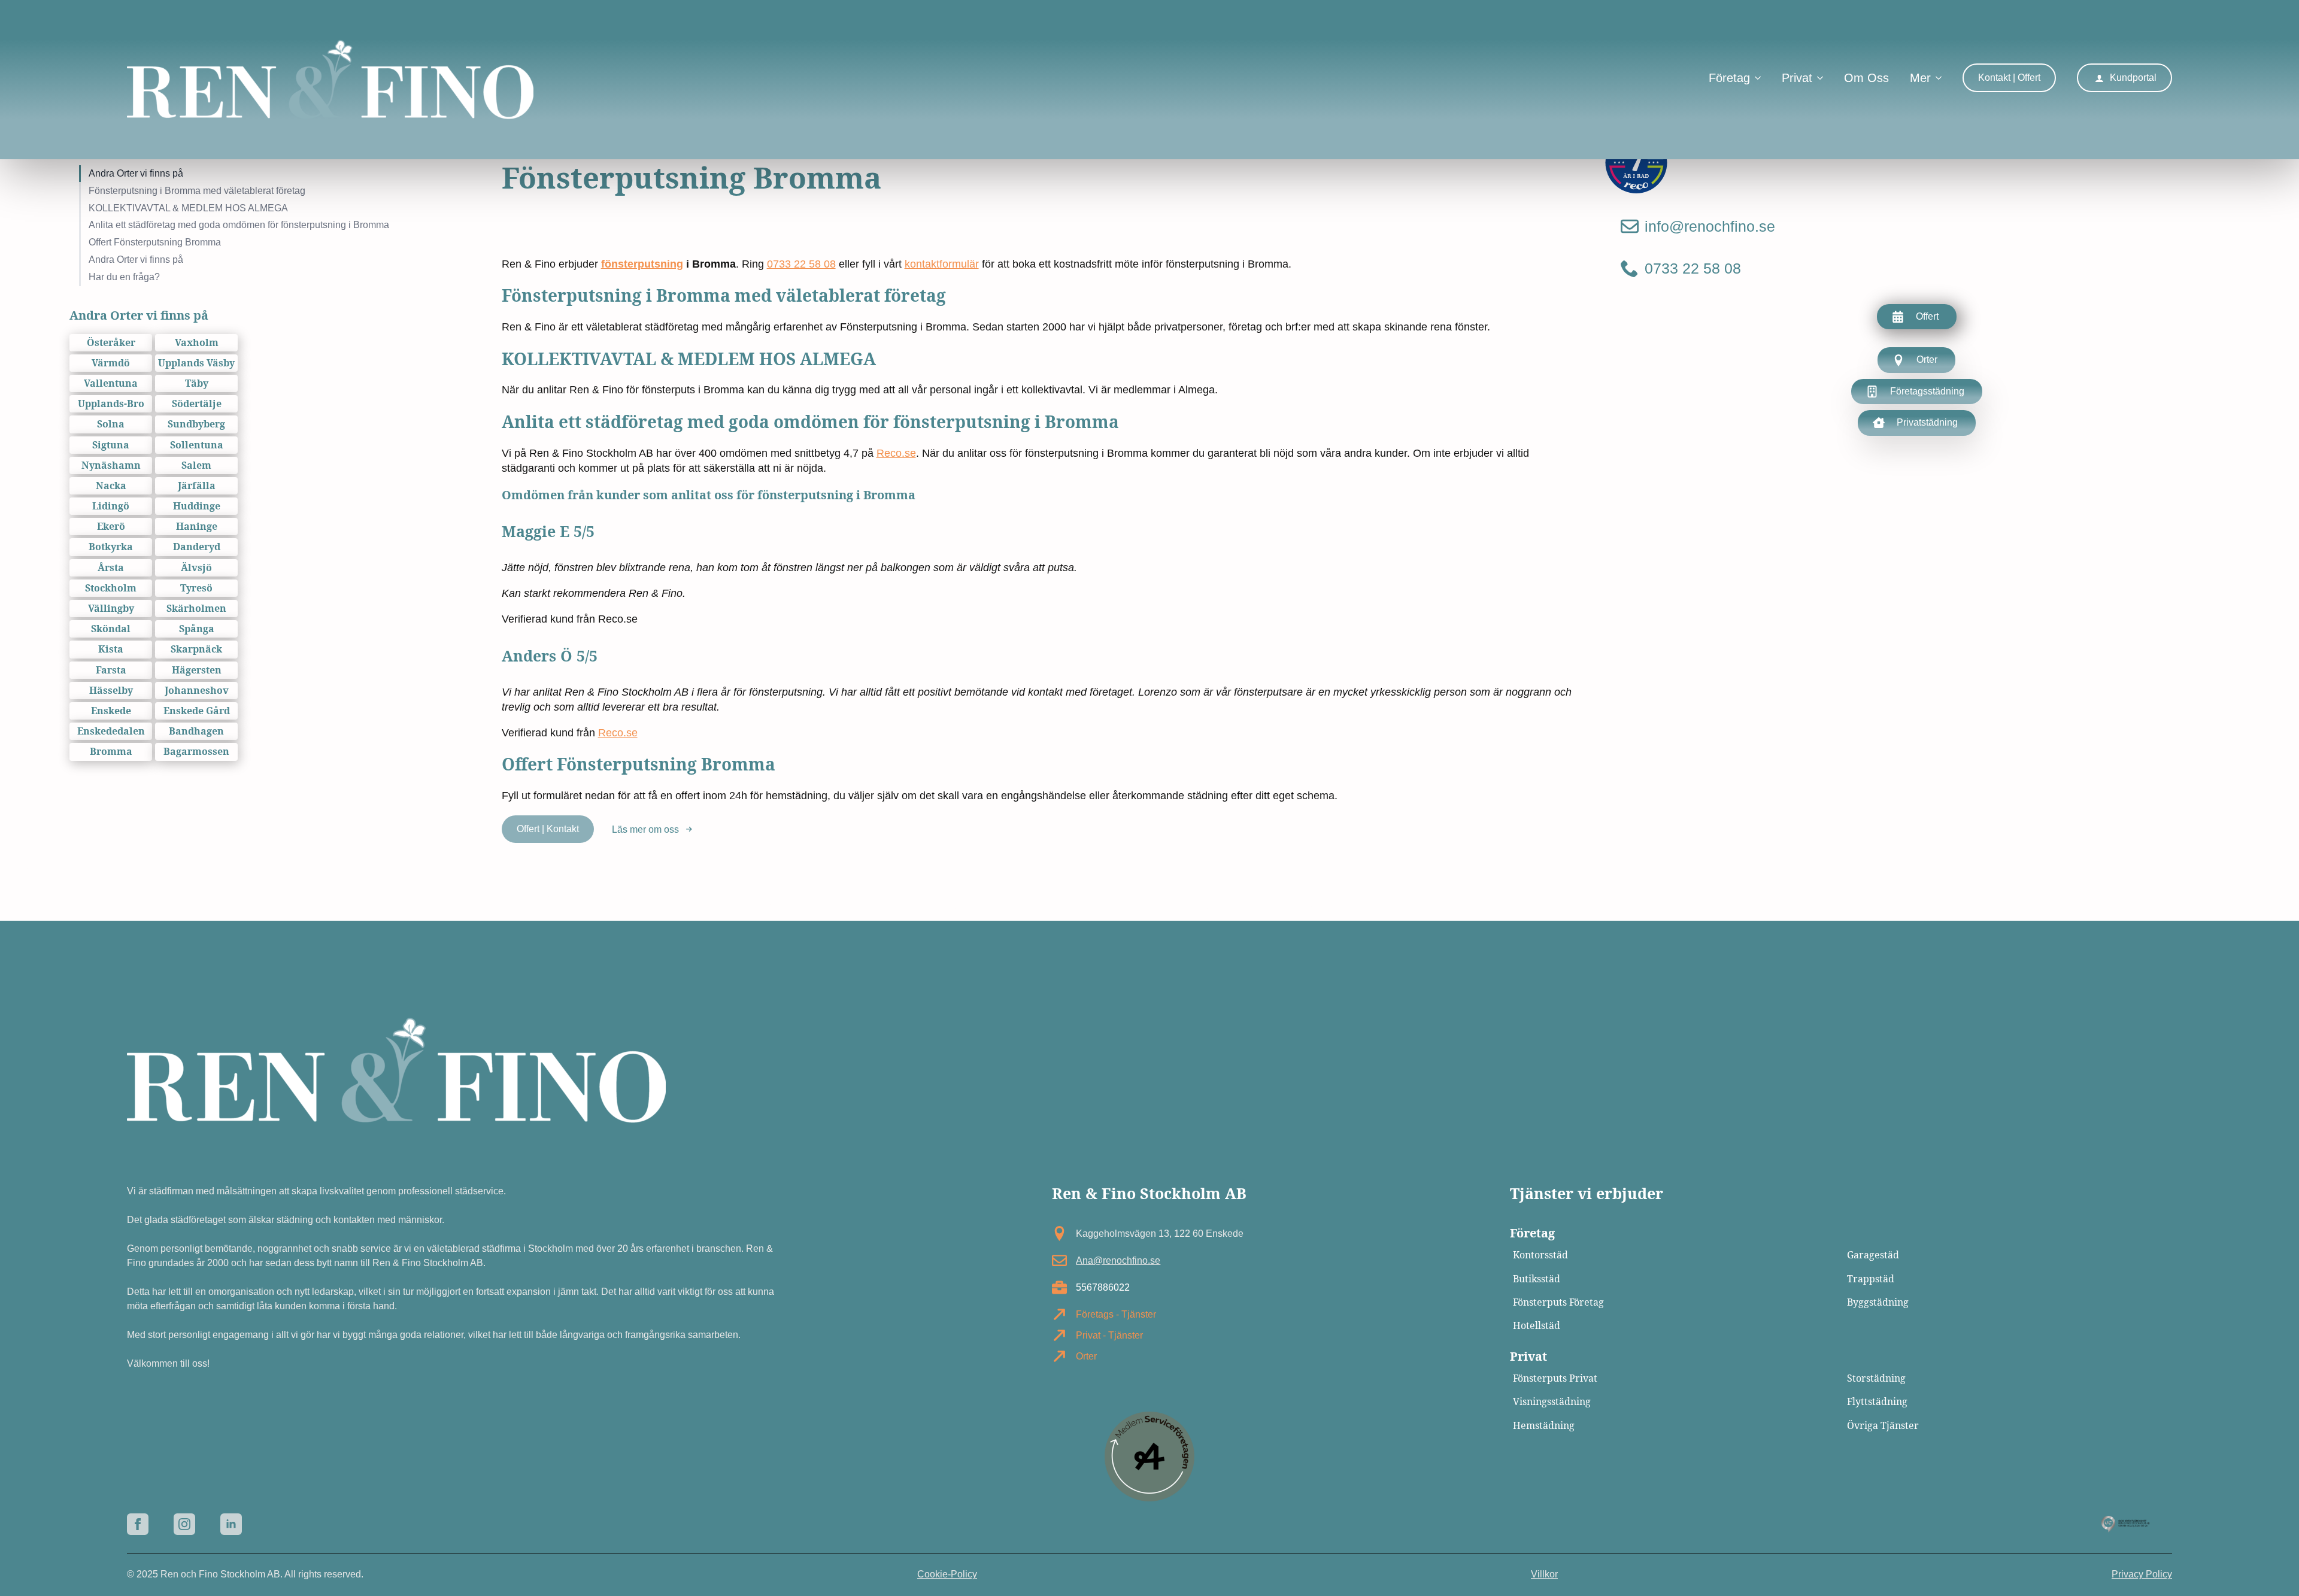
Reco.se (896, 453)
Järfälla (197, 486)
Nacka (111, 486)
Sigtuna (111, 445)
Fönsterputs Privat (1555, 1378)
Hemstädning (1544, 1426)
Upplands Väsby (196, 363)
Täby (197, 383)
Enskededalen (111, 731)
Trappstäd (1871, 1279)
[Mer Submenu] (1936, 79)
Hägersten (197, 670)
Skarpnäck (196, 649)
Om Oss (1866, 78)
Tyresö (196, 588)
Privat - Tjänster (1109, 1335)
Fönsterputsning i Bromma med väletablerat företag (197, 191)
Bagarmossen (196, 752)
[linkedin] (231, 1524)
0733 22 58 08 (801, 264)
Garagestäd (1873, 1255)
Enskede (111, 711)
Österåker (111, 343)
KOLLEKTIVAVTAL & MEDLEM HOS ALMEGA (188, 208)
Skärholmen (196, 609)
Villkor (1544, 1574)
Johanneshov (197, 691)
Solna (111, 424)
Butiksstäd (1537, 1279)
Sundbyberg (196, 424)
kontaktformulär (942, 264)
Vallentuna (111, 383)
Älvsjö (196, 568)
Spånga (197, 629)
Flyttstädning (1877, 1402)
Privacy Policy (2142, 1574)
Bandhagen (196, 731)
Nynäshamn (111, 465)
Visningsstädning (1552, 1402)
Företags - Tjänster (1116, 1314)
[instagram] (184, 1524)
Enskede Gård (197, 711)
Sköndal (111, 629)
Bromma (111, 752)
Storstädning (1876, 1378)
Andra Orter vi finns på (136, 173)
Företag (1729, 78)
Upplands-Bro (111, 404)
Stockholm (111, 588)
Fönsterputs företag (1558, 1302)
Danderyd (197, 547)
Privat (1797, 78)
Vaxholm (197, 343)
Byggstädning (1878, 1302)
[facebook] (138, 1524)
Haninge (197, 527)
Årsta (111, 568)
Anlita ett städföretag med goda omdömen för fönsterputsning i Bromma (239, 225)
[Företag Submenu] (1755, 79)
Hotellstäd (1537, 1326)
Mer (1920, 78)
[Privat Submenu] (1818, 79)
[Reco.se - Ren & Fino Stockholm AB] (1636, 163)
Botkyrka (111, 547)
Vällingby (111, 609)
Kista (111, 649)
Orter (1086, 1356)
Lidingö (111, 506)
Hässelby (111, 691)
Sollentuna (197, 445)
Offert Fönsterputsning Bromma (155, 242)
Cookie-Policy (947, 1574)
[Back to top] (2269, 1566)
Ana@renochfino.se (1118, 1260)
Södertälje (197, 404)
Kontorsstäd (1540, 1255)
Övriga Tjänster (1883, 1426)
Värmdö (111, 363)
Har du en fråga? (124, 277)
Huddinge (197, 506)
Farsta (111, 670)
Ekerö (111, 527)
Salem (196, 465)
